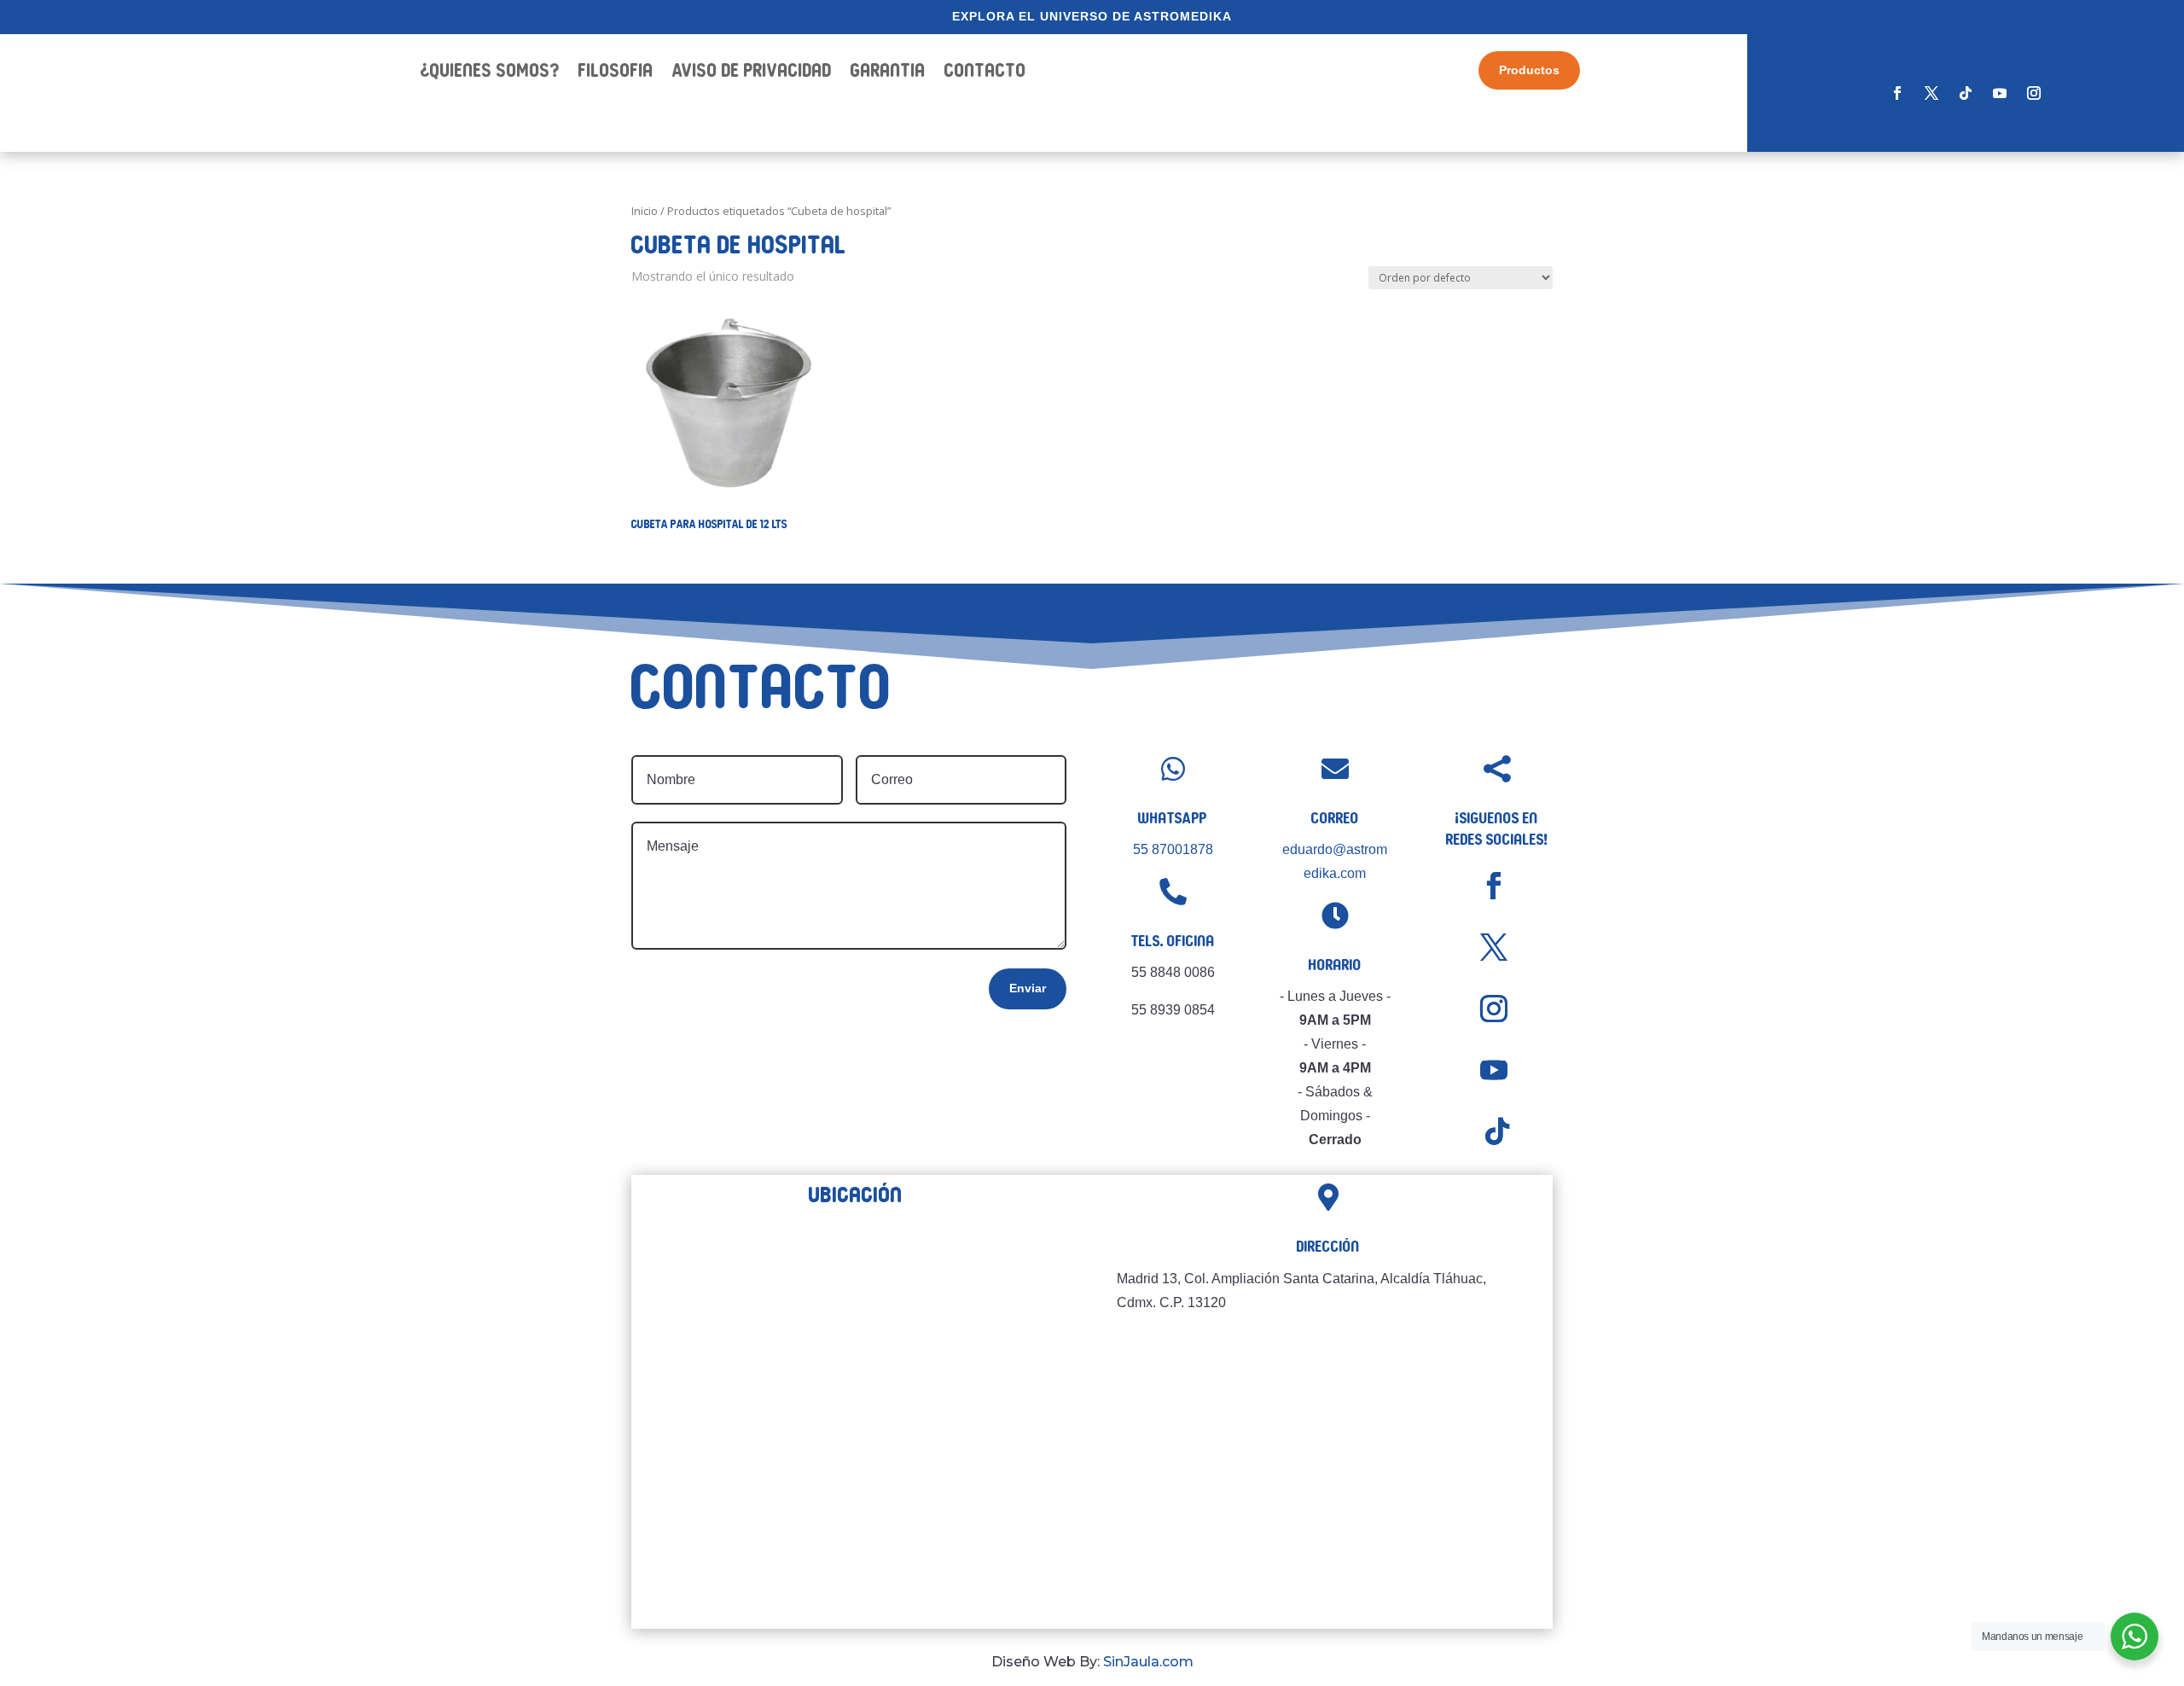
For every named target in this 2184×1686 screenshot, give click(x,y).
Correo (1335, 818)
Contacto (985, 73)
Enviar (1028, 988)
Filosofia (616, 73)
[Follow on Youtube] (2000, 93)
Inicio (645, 211)
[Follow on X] (1931, 93)
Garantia (888, 73)
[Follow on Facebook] (1897, 93)
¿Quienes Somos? (490, 73)
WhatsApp (1173, 818)
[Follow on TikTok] (1966, 93)
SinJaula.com (1148, 1662)
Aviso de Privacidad (752, 73)
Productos (1529, 70)
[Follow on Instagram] (2034, 93)
